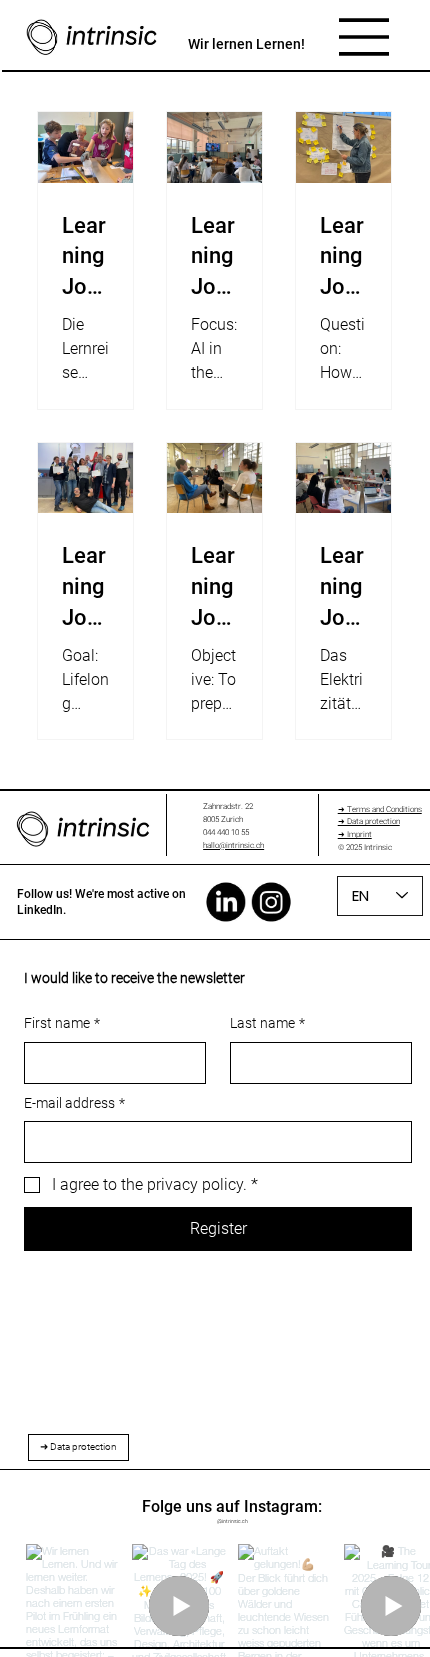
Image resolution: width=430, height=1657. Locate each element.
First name (62, 1023)
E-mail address (74, 1103)
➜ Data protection (369, 821)
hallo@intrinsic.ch (233, 845)
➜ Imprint (355, 834)
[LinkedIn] (226, 901)
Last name (267, 1023)
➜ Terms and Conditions (380, 809)
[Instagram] (271, 901)
